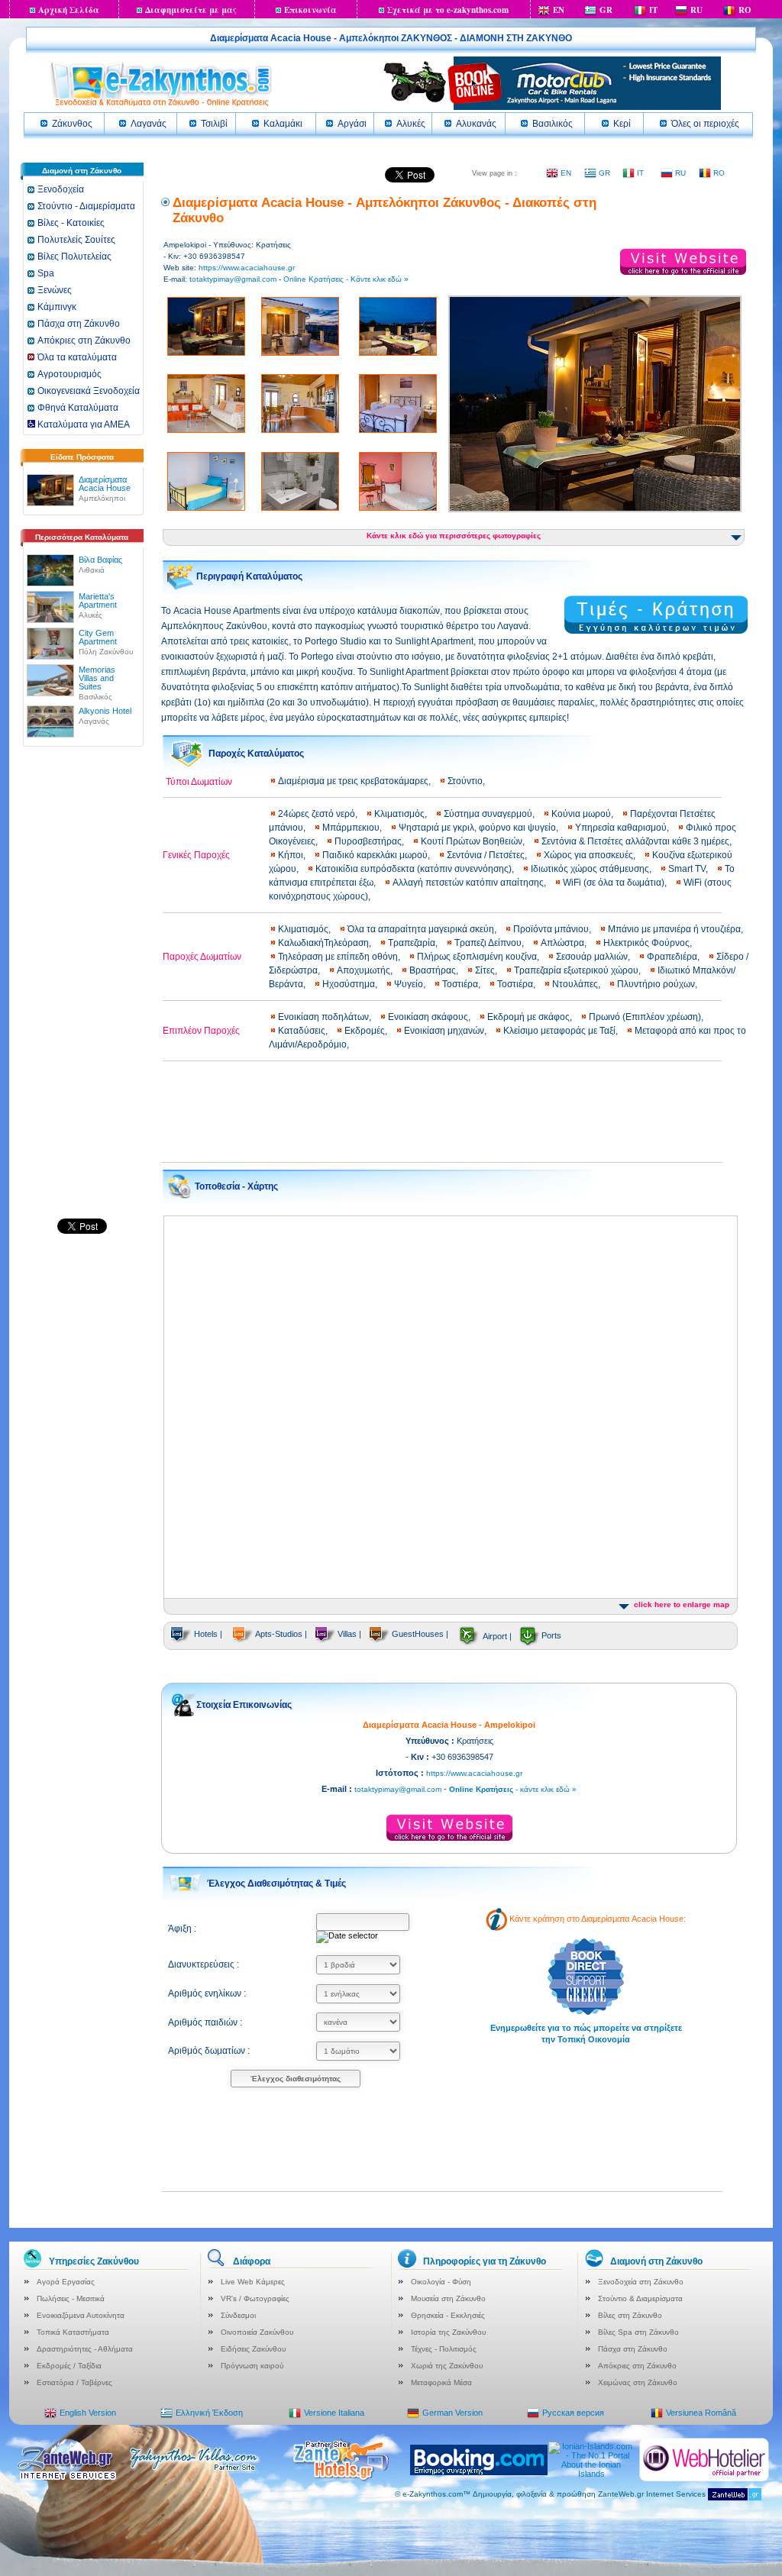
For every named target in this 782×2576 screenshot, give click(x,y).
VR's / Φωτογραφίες (255, 2298)
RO (745, 10)
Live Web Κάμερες (253, 2282)
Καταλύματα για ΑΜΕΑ (82, 424)
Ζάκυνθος (72, 124)
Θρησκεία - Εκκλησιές (448, 2315)
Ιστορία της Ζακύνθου (448, 2332)
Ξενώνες (55, 290)
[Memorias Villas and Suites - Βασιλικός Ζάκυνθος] (50, 677)
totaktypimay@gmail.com (233, 279)
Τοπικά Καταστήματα (73, 2332)
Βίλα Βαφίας (100, 560)
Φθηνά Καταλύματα (78, 408)
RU (696, 10)
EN (559, 10)
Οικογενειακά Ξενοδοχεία (89, 391)
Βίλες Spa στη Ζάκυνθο (638, 2332)
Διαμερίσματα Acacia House (105, 484)
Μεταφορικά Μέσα (441, 2382)
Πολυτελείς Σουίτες (76, 240)
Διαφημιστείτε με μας (191, 10)
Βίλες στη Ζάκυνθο (630, 2315)
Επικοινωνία (310, 10)
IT (653, 10)
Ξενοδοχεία (61, 189)
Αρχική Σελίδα (69, 10)
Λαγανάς (149, 124)
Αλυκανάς (476, 124)
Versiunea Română (701, 2413)
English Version (88, 2413)
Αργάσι (352, 124)
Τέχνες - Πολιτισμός (444, 2349)
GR (606, 10)
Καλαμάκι (283, 124)
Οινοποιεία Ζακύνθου (257, 2332)
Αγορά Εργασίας (66, 2282)
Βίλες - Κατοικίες (71, 223)
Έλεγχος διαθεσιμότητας (296, 2079)
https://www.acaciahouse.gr (247, 268)
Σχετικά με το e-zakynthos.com (448, 10)
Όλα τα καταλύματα (77, 357)
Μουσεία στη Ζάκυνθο (448, 2298)
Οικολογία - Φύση (441, 2282)
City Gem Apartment (98, 637)
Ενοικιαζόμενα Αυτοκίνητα (81, 2315)
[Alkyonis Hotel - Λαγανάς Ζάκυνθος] (50, 718)
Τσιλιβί (214, 124)
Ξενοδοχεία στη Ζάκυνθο (641, 2282)
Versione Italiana (334, 2413)
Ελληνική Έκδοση (209, 2413)
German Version (452, 2413)
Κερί (622, 124)
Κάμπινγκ (57, 307)
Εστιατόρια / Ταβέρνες (74, 2382)
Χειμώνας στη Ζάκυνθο (638, 2382)
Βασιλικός (553, 124)
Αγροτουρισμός (69, 374)
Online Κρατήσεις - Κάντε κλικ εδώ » (346, 279)
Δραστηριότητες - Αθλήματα (85, 2349)
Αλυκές (411, 124)
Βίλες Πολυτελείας (74, 257)
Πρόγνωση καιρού (252, 2366)
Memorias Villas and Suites (97, 678)
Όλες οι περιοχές (705, 124)
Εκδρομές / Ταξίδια (69, 2366)
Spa (46, 273)
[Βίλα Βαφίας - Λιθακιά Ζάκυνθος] (50, 567)
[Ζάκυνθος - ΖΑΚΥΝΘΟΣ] (160, 105)
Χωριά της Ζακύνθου (447, 2366)
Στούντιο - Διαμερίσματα (86, 206)
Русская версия (573, 2413)
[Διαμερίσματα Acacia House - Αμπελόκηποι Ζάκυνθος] (50, 487)
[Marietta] (50, 604)
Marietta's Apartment (98, 600)
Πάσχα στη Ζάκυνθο (79, 324)
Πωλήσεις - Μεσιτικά (71, 2298)
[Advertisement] (82, 989)
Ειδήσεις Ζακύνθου (253, 2349)
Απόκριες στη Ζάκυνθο (84, 341)
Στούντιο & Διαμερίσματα (640, 2298)
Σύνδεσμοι (238, 2315)
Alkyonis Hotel (105, 711)
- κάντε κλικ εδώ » (513, 1789)
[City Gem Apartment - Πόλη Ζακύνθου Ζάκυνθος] (50, 641)
